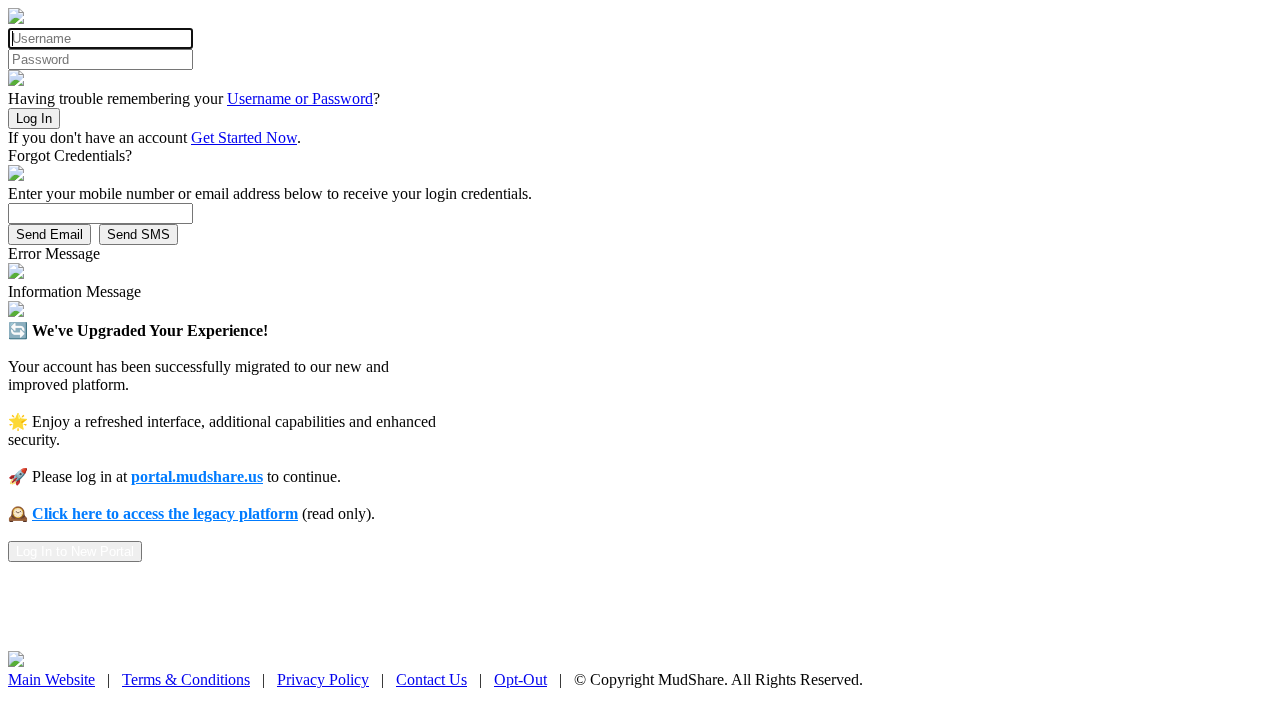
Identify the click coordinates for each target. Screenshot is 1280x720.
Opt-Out (520, 679)
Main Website (51, 679)
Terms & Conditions (186, 679)
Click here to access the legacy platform (165, 513)
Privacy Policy (323, 679)
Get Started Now (244, 137)
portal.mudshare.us (197, 476)
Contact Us (431, 679)
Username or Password (300, 98)
